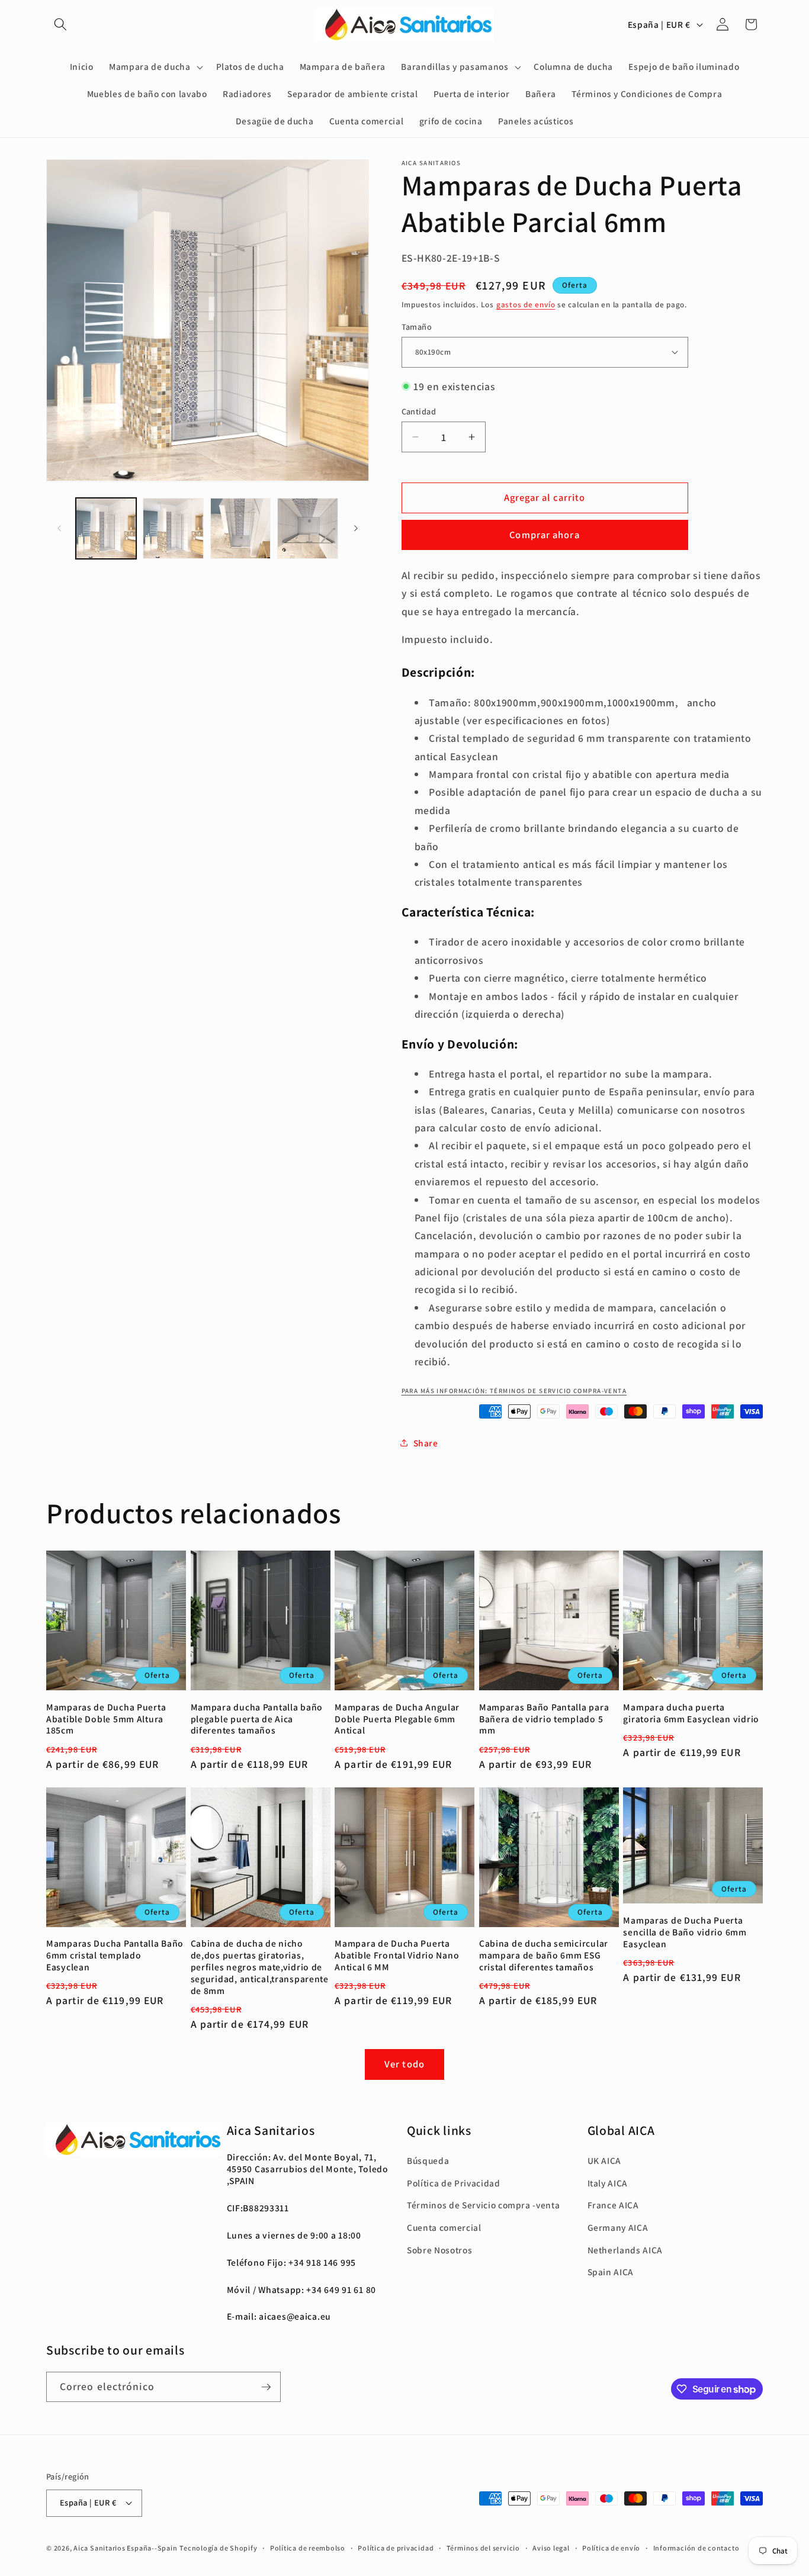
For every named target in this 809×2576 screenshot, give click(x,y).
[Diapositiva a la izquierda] (59, 528)
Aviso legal (551, 2548)
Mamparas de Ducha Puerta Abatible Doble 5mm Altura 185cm (106, 1719)
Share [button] (426, 1442)
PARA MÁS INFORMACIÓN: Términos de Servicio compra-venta (514, 1390)
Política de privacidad (396, 2548)
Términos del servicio (483, 2548)
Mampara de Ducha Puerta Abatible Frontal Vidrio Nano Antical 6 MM (397, 1955)
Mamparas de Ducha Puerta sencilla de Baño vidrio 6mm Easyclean (685, 1932)
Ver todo (404, 2064)
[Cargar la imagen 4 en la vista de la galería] (308, 528)
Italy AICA (608, 2183)
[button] (60, 24)
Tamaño (417, 326)
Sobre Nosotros (439, 2250)
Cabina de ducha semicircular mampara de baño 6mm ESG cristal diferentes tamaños (544, 1955)
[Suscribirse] (266, 2387)
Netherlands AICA (625, 2250)
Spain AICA (611, 2272)
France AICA (613, 2205)
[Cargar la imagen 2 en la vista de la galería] (173, 528)
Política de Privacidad (454, 2183)
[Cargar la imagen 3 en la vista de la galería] (241, 528)
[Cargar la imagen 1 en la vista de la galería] (106, 528)
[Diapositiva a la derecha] (356, 528)
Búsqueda (428, 2160)
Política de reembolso (308, 2548)
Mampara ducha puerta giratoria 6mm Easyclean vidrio (691, 1713)
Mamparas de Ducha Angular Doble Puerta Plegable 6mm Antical (397, 1719)
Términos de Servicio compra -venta (483, 2205)
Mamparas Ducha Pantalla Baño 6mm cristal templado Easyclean (115, 1955)
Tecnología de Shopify (218, 2548)
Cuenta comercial (444, 2227)
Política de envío (611, 2548)
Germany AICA (618, 2227)
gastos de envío (526, 304)
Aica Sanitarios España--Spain (125, 2548)
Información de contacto (696, 2548)
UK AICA (605, 2160)
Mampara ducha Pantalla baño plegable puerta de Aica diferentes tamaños (257, 1719)
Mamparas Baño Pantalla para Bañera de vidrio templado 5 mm (544, 1719)
